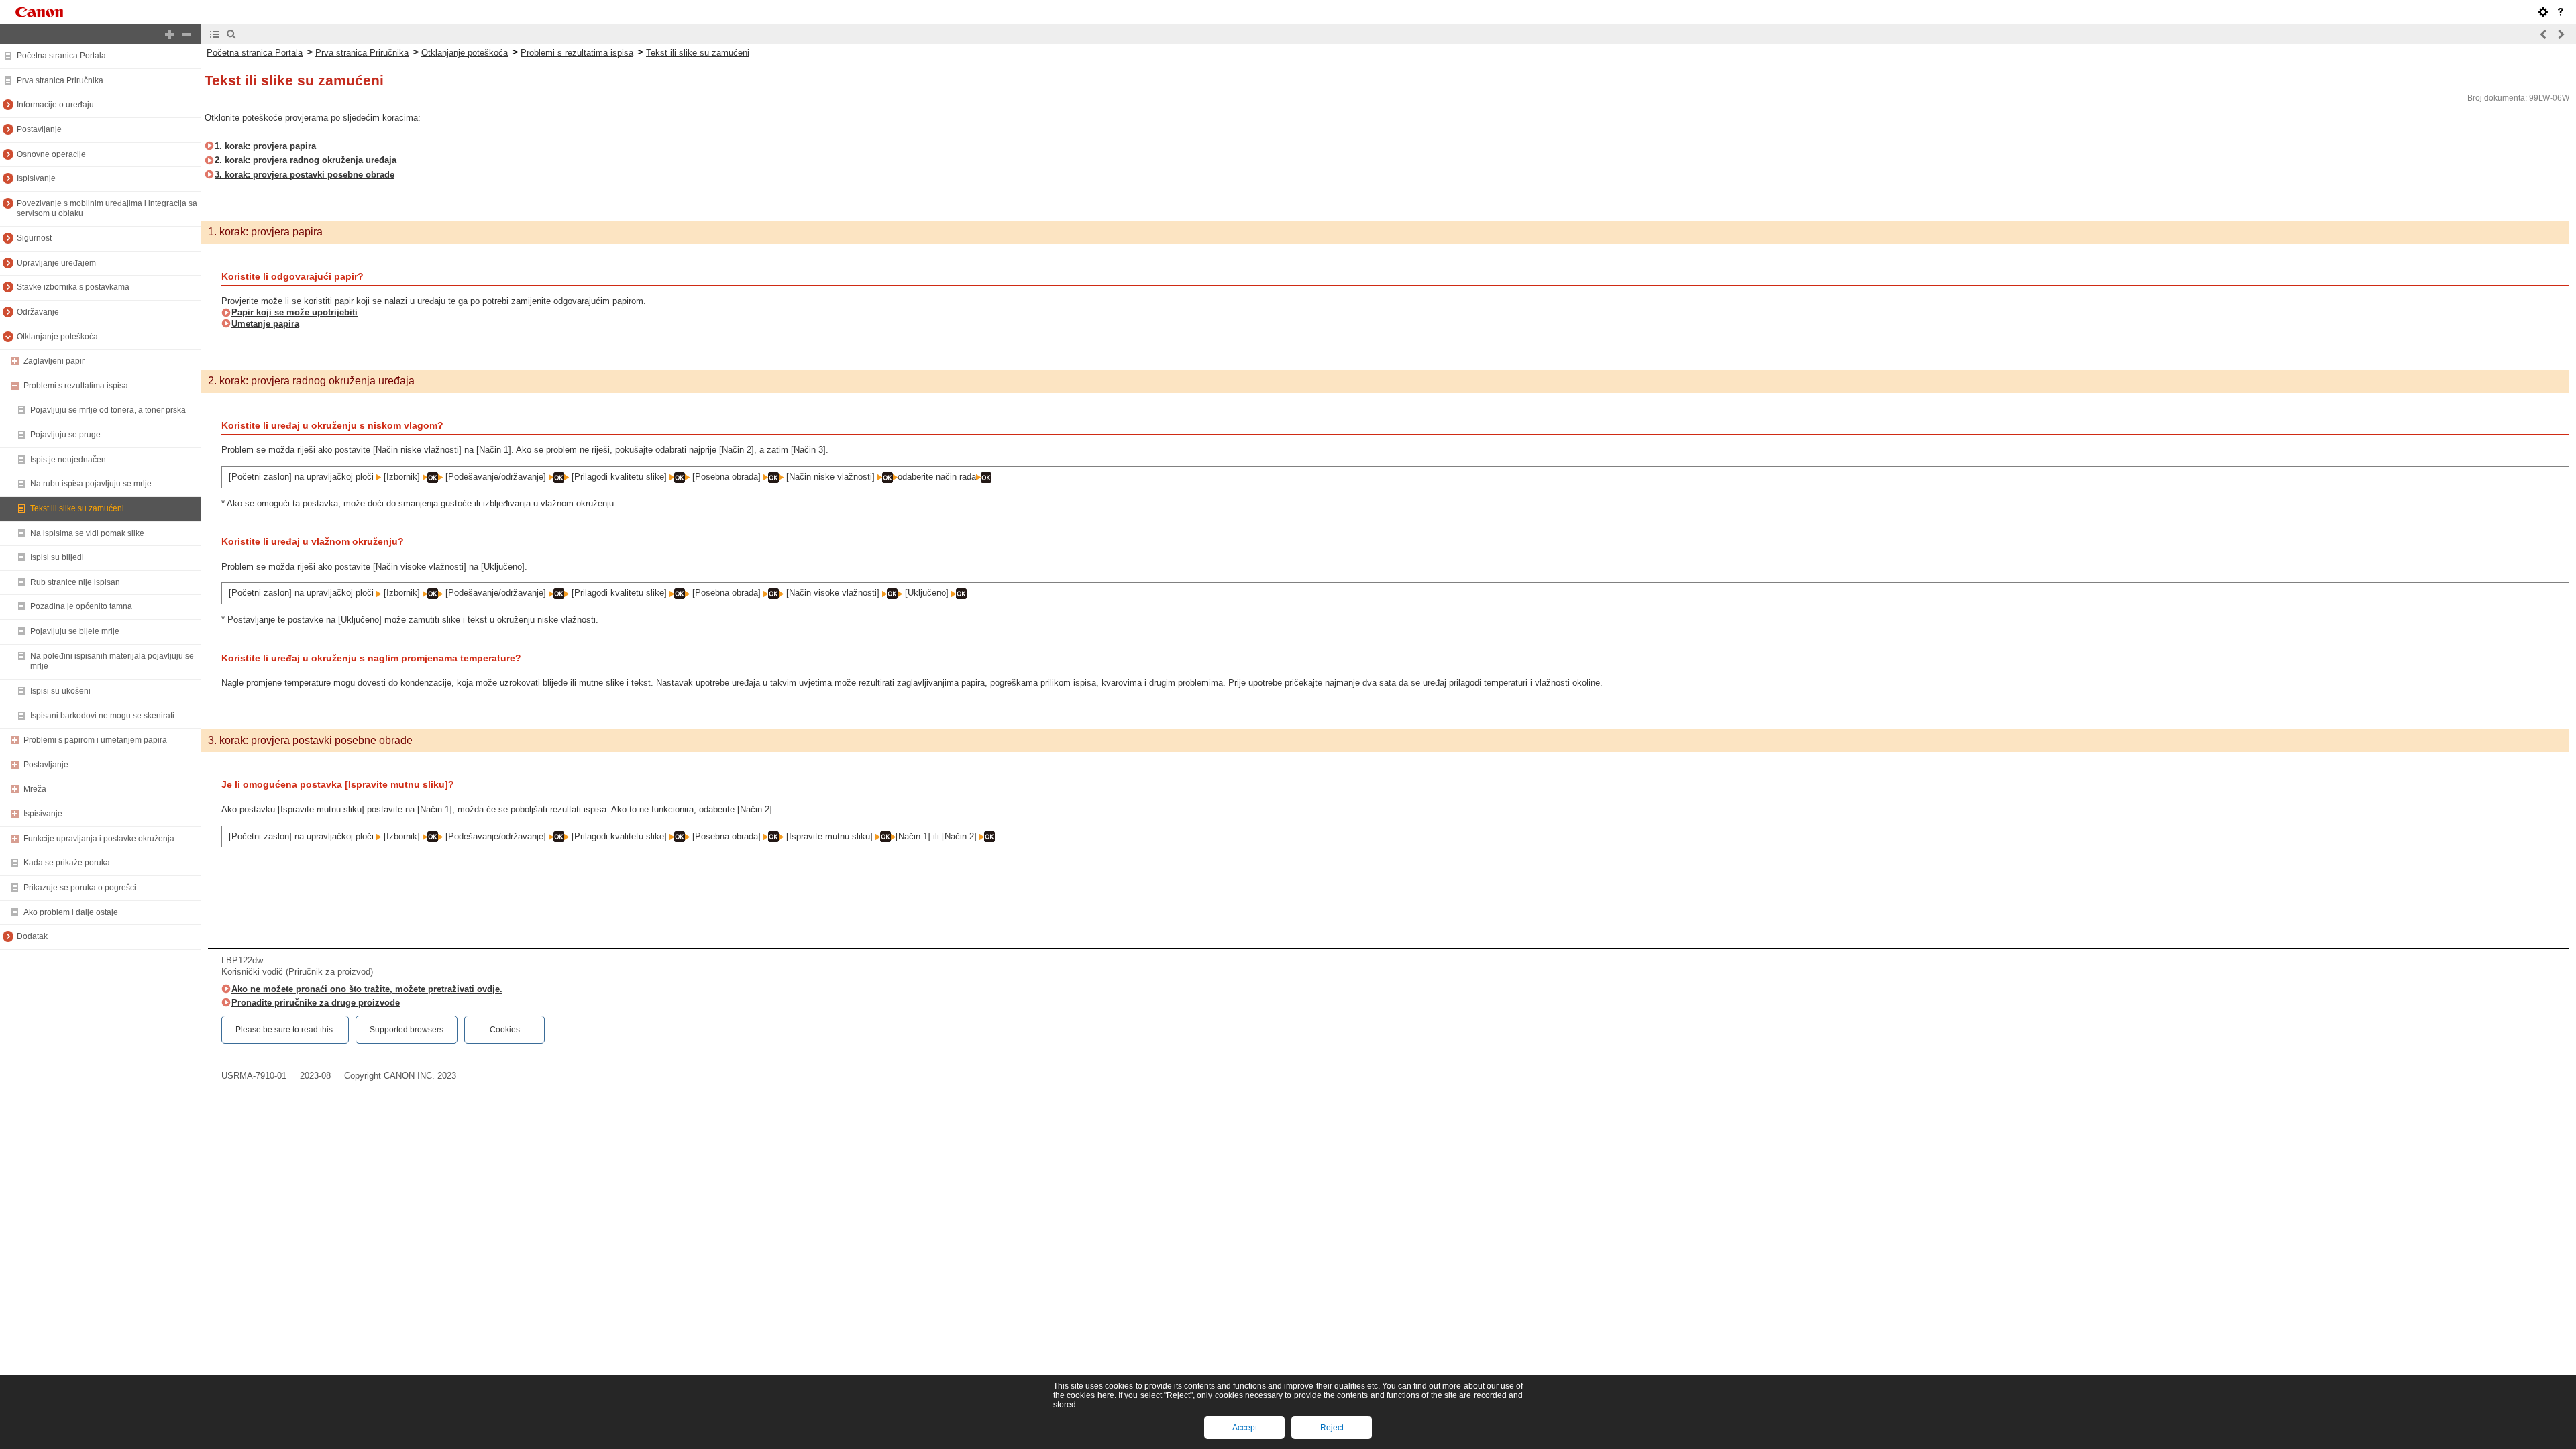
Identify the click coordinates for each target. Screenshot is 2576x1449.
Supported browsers (407, 1030)
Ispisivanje (36, 178)
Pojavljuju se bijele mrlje (75, 631)
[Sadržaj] (215, 34)
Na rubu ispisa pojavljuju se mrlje (91, 484)
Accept (1245, 1428)
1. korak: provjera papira (265, 146)
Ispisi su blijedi (57, 557)
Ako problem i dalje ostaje (71, 912)
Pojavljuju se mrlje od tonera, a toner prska (108, 410)
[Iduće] (2561, 34)
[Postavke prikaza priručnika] (2543, 12)
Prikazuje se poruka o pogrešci (80, 888)
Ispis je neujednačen (68, 460)
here (1106, 1395)
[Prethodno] (2544, 34)
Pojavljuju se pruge (65, 435)
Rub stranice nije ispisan (75, 582)
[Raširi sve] (170, 34)
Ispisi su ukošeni (60, 691)
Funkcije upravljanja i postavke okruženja (99, 839)
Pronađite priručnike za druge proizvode (316, 1003)
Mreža (35, 789)
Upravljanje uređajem (56, 263)
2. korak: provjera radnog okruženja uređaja (306, 160)
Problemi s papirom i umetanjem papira (95, 740)
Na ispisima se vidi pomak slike (87, 533)
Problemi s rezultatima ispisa (76, 386)
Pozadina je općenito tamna (81, 606)
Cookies (505, 1030)
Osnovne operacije (51, 154)
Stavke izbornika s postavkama (73, 287)
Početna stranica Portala (61, 56)
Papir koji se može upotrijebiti (294, 312)
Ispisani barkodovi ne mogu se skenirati (102, 716)
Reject (1332, 1428)
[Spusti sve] (186, 34)
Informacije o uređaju (55, 105)
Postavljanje (39, 129)
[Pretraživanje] (231, 34)
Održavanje (38, 312)
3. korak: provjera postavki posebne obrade (305, 175)
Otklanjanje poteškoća (57, 337)
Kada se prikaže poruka (67, 863)
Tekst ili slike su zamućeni (77, 508)
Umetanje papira (265, 324)
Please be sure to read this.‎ (285, 1030)
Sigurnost (34, 238)
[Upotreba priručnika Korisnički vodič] (2561, 12)
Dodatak (32, 936)
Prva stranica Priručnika (60, 80)
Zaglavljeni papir (54, 361)
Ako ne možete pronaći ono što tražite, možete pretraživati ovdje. (367, 989)
